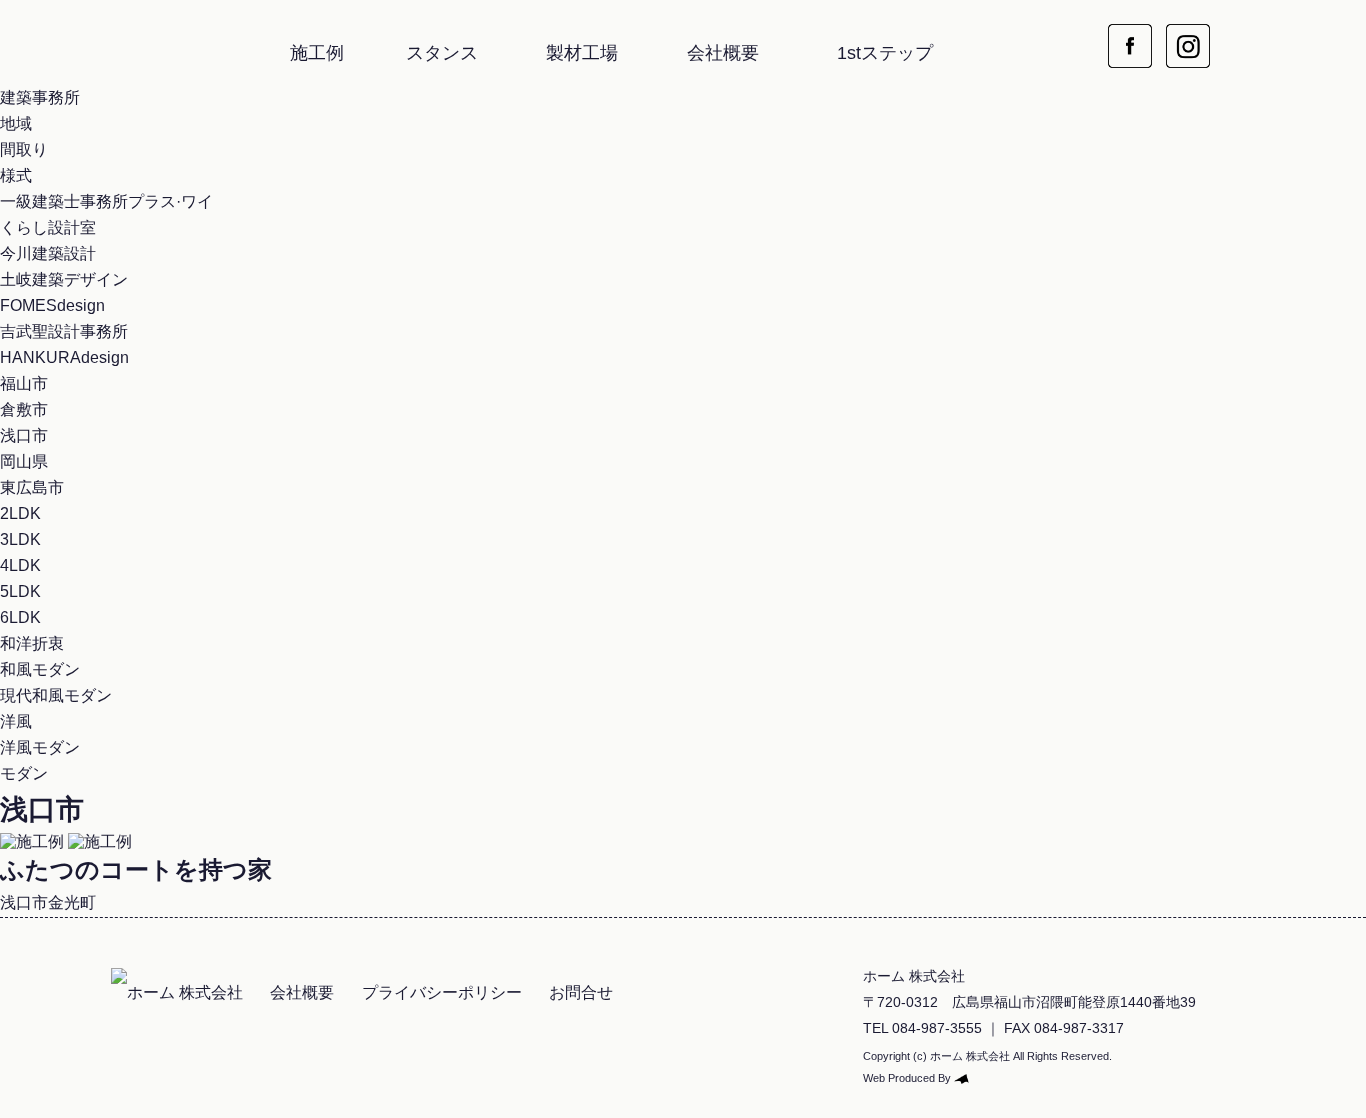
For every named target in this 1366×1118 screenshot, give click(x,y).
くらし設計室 (48, 227)
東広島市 (32, 487)
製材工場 (582, 53)
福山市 (24, 383)
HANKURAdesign (64, 357)
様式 (16, 175)
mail (1246, 34)
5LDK (20, 591)
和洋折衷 (32, 643)
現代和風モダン (56, 695)
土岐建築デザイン (64, 279)
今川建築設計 (48, 253)
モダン (24, 773)
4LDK (20, 565)
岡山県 (24, 461)
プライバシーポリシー (442, 992)
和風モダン (40, 669)
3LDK (20, 539)
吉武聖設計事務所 (64, 331)
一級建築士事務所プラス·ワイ (106, 201)
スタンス (442, 53)
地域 (16, 123)
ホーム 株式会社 (120, 35)
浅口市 (24, 435)
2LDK (20, 513)
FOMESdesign (52, 305)
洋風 (16, 721)
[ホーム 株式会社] (177, 992)
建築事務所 (40, 97)
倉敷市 (24, 409)
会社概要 (723, 53)
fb (1130, 34)
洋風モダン (40, 747)
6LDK (20, 617)
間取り (24, 149)
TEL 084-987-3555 (922, 1028)
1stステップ (885, 53)
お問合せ (581, 992)
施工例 (317, 53)
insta (1188, 34)
